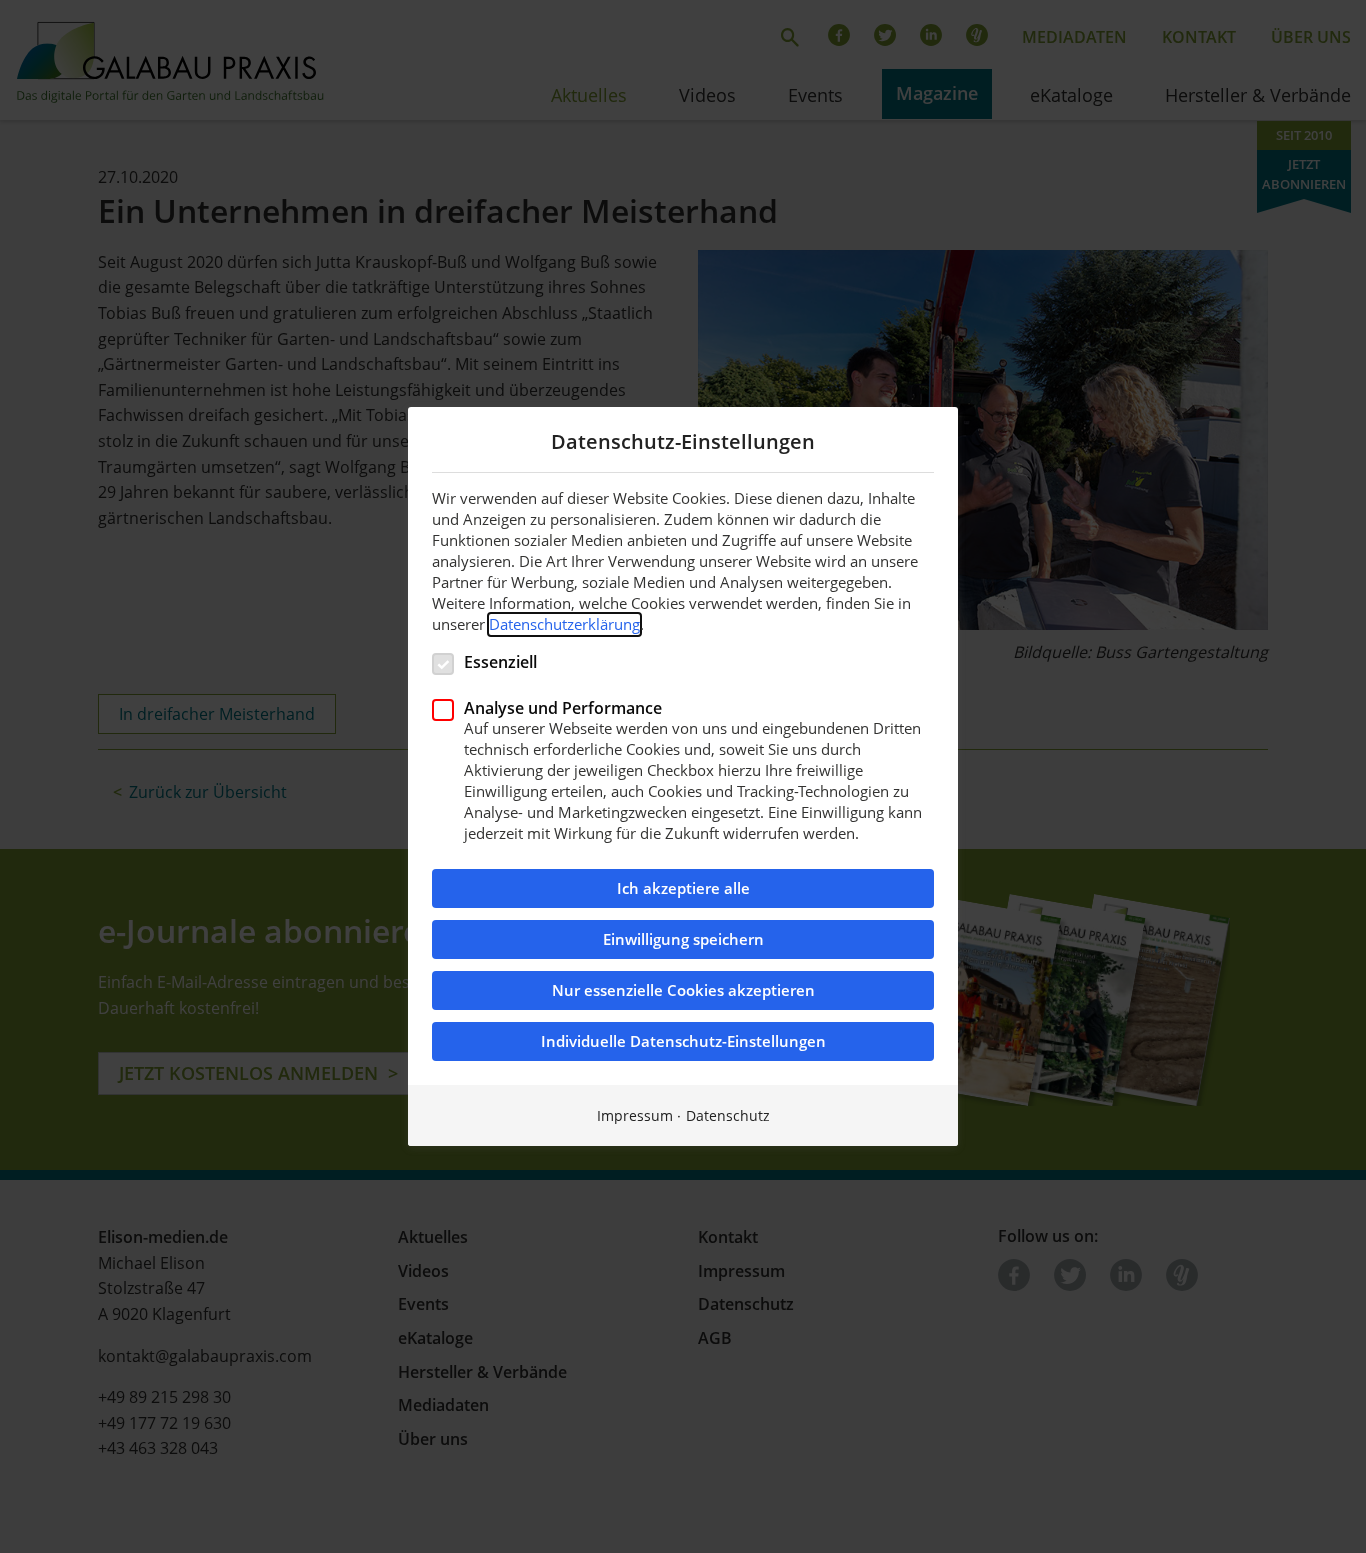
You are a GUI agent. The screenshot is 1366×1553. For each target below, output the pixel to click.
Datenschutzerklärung (564, 624)
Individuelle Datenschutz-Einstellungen (683, 1041)
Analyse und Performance (563, 707)
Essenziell (500, 661)
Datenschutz (728, 1115)
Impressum (635, 1115)
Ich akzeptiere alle (683, 888)
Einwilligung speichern (683, 939)
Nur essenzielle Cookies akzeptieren (683, 990)
